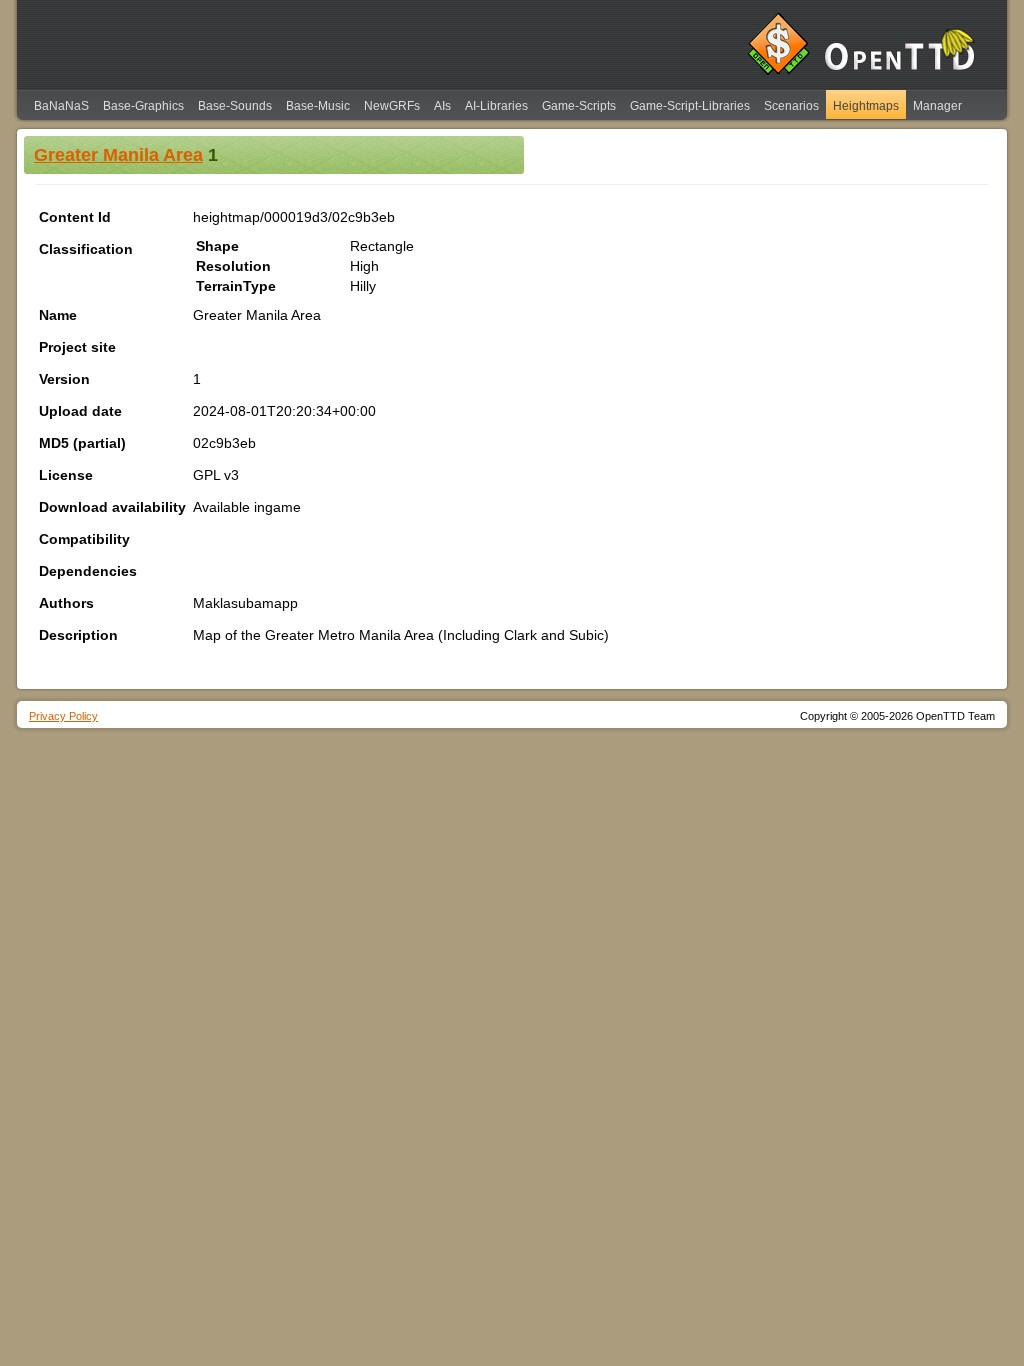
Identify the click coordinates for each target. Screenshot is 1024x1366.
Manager (937, 106)
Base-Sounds (235, 106)
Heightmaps (866, 106)
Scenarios (791, 106)
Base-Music (318, 106)
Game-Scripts (579, 106)
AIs (442, 106)
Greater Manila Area (118, 155)
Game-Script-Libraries (690, 106)
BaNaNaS (61, 106)
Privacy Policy (63, 716)
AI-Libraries (496, 106)
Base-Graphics (143, 106)
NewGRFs (392, 106)
